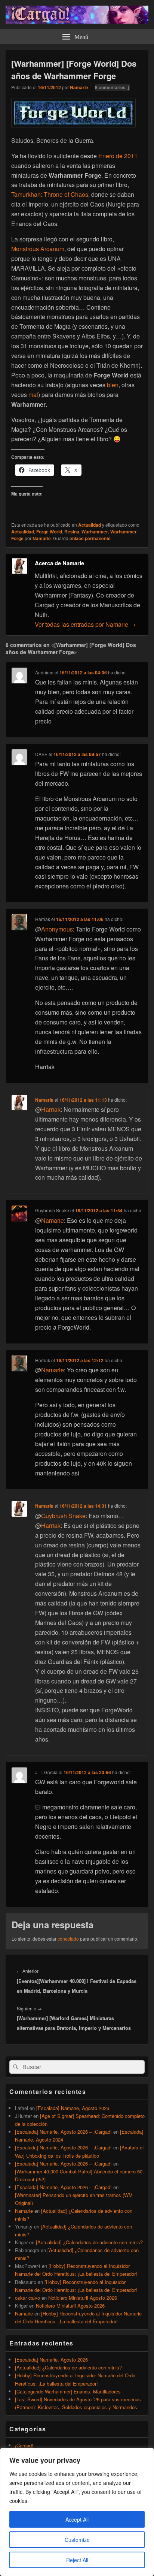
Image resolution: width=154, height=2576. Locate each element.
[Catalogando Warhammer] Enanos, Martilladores (68, 2391)
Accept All (77, 2519)
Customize (77, 2540)
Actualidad (90, 525)
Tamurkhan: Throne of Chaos (50, 194)
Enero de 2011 (118, 156)
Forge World (49, 532)
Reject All (77, 2560)
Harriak (51, 1109)
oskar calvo (27, 2298)
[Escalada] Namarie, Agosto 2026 (73, 2108)
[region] (77, 2512)
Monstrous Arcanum (38, 249)
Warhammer (95, 532)
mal (33, 395)
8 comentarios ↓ (113, 87)
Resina (72, 532)
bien (113, 385)
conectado (68, 1939)
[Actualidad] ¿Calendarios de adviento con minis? (89, 2242)
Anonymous (57, 929)
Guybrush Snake (63, 1516)
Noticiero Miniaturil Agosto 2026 (83, 2298)
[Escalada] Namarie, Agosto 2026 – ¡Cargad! (63, 2132)
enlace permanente (90, 538)
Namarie (79, 87)
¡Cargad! (24, 2445)
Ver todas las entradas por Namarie (85, 624)
